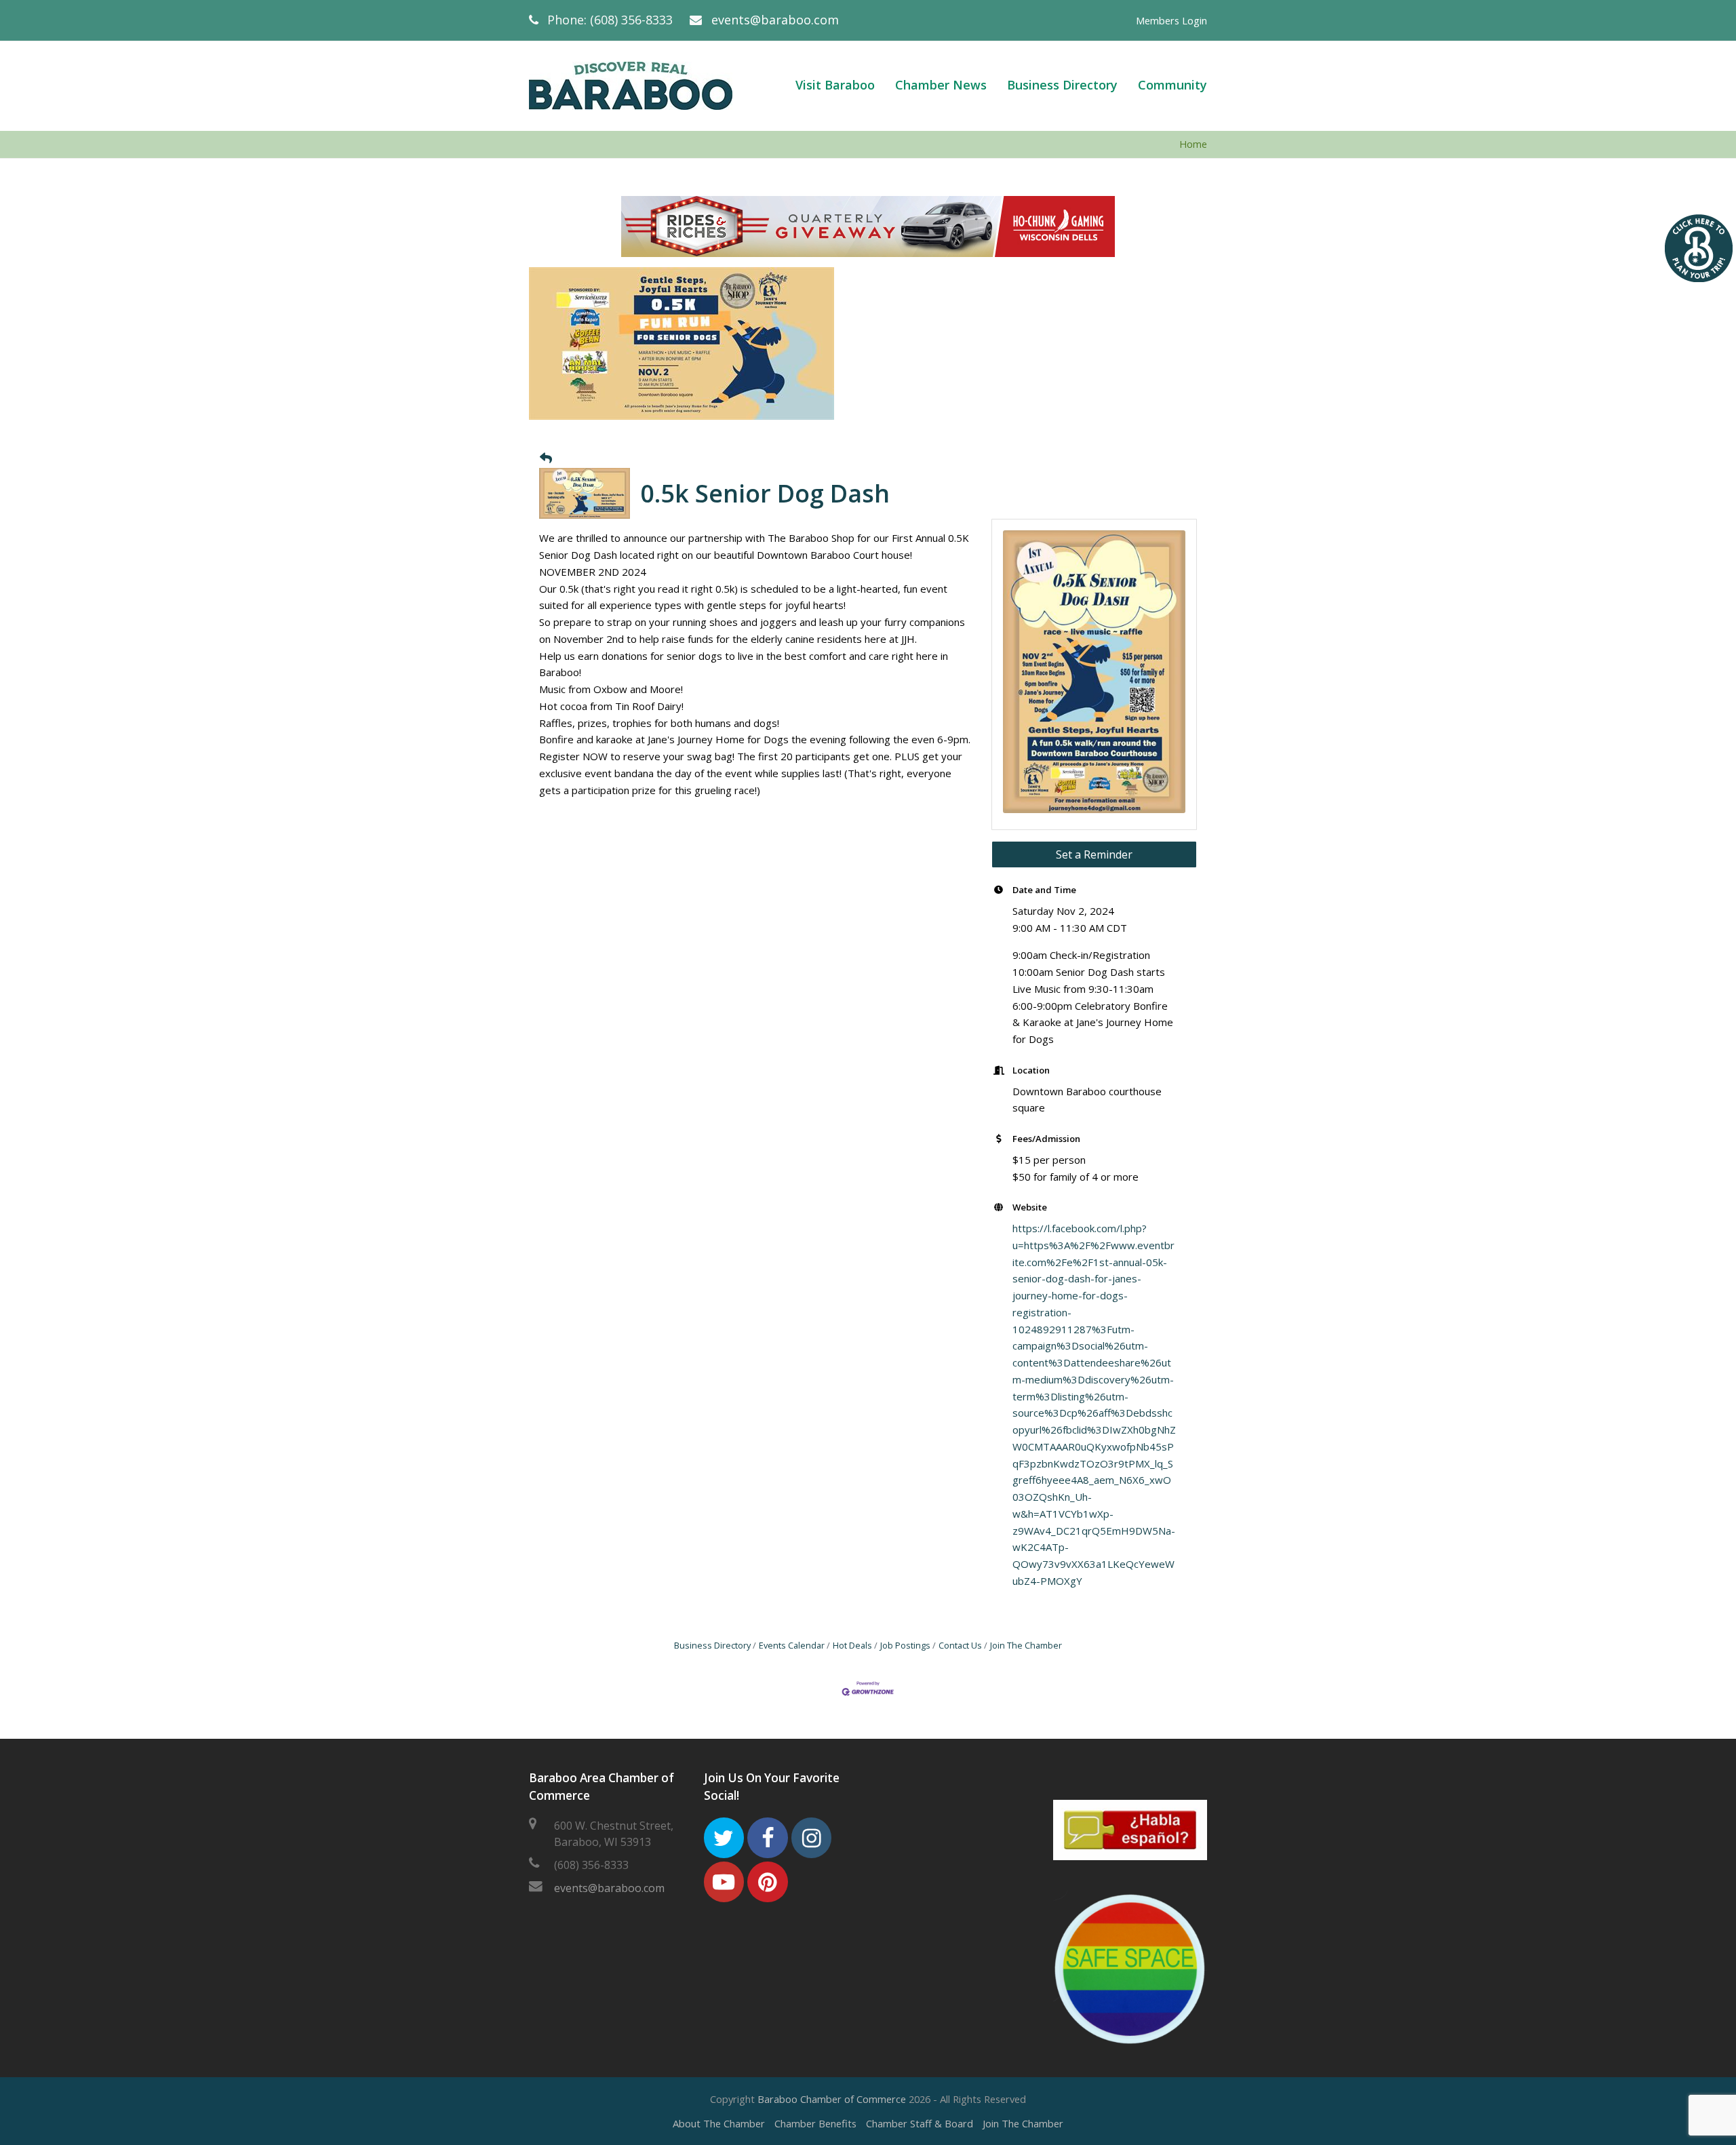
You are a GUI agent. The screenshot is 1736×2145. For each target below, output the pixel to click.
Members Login (1171, 20)
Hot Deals (852, 1645)
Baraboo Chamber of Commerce (832, 2099)
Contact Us (960, 1645)
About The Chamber (719, 2123)
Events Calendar (792, 1645)
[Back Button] (546, 458)
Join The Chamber (1026, 1645)
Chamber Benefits (815, 2123)
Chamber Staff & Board (920, 2123)
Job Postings (905, 1645)
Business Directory (712, 1645)
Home (1193, 144)
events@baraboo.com (775, 20)
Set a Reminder (1094, 854)
